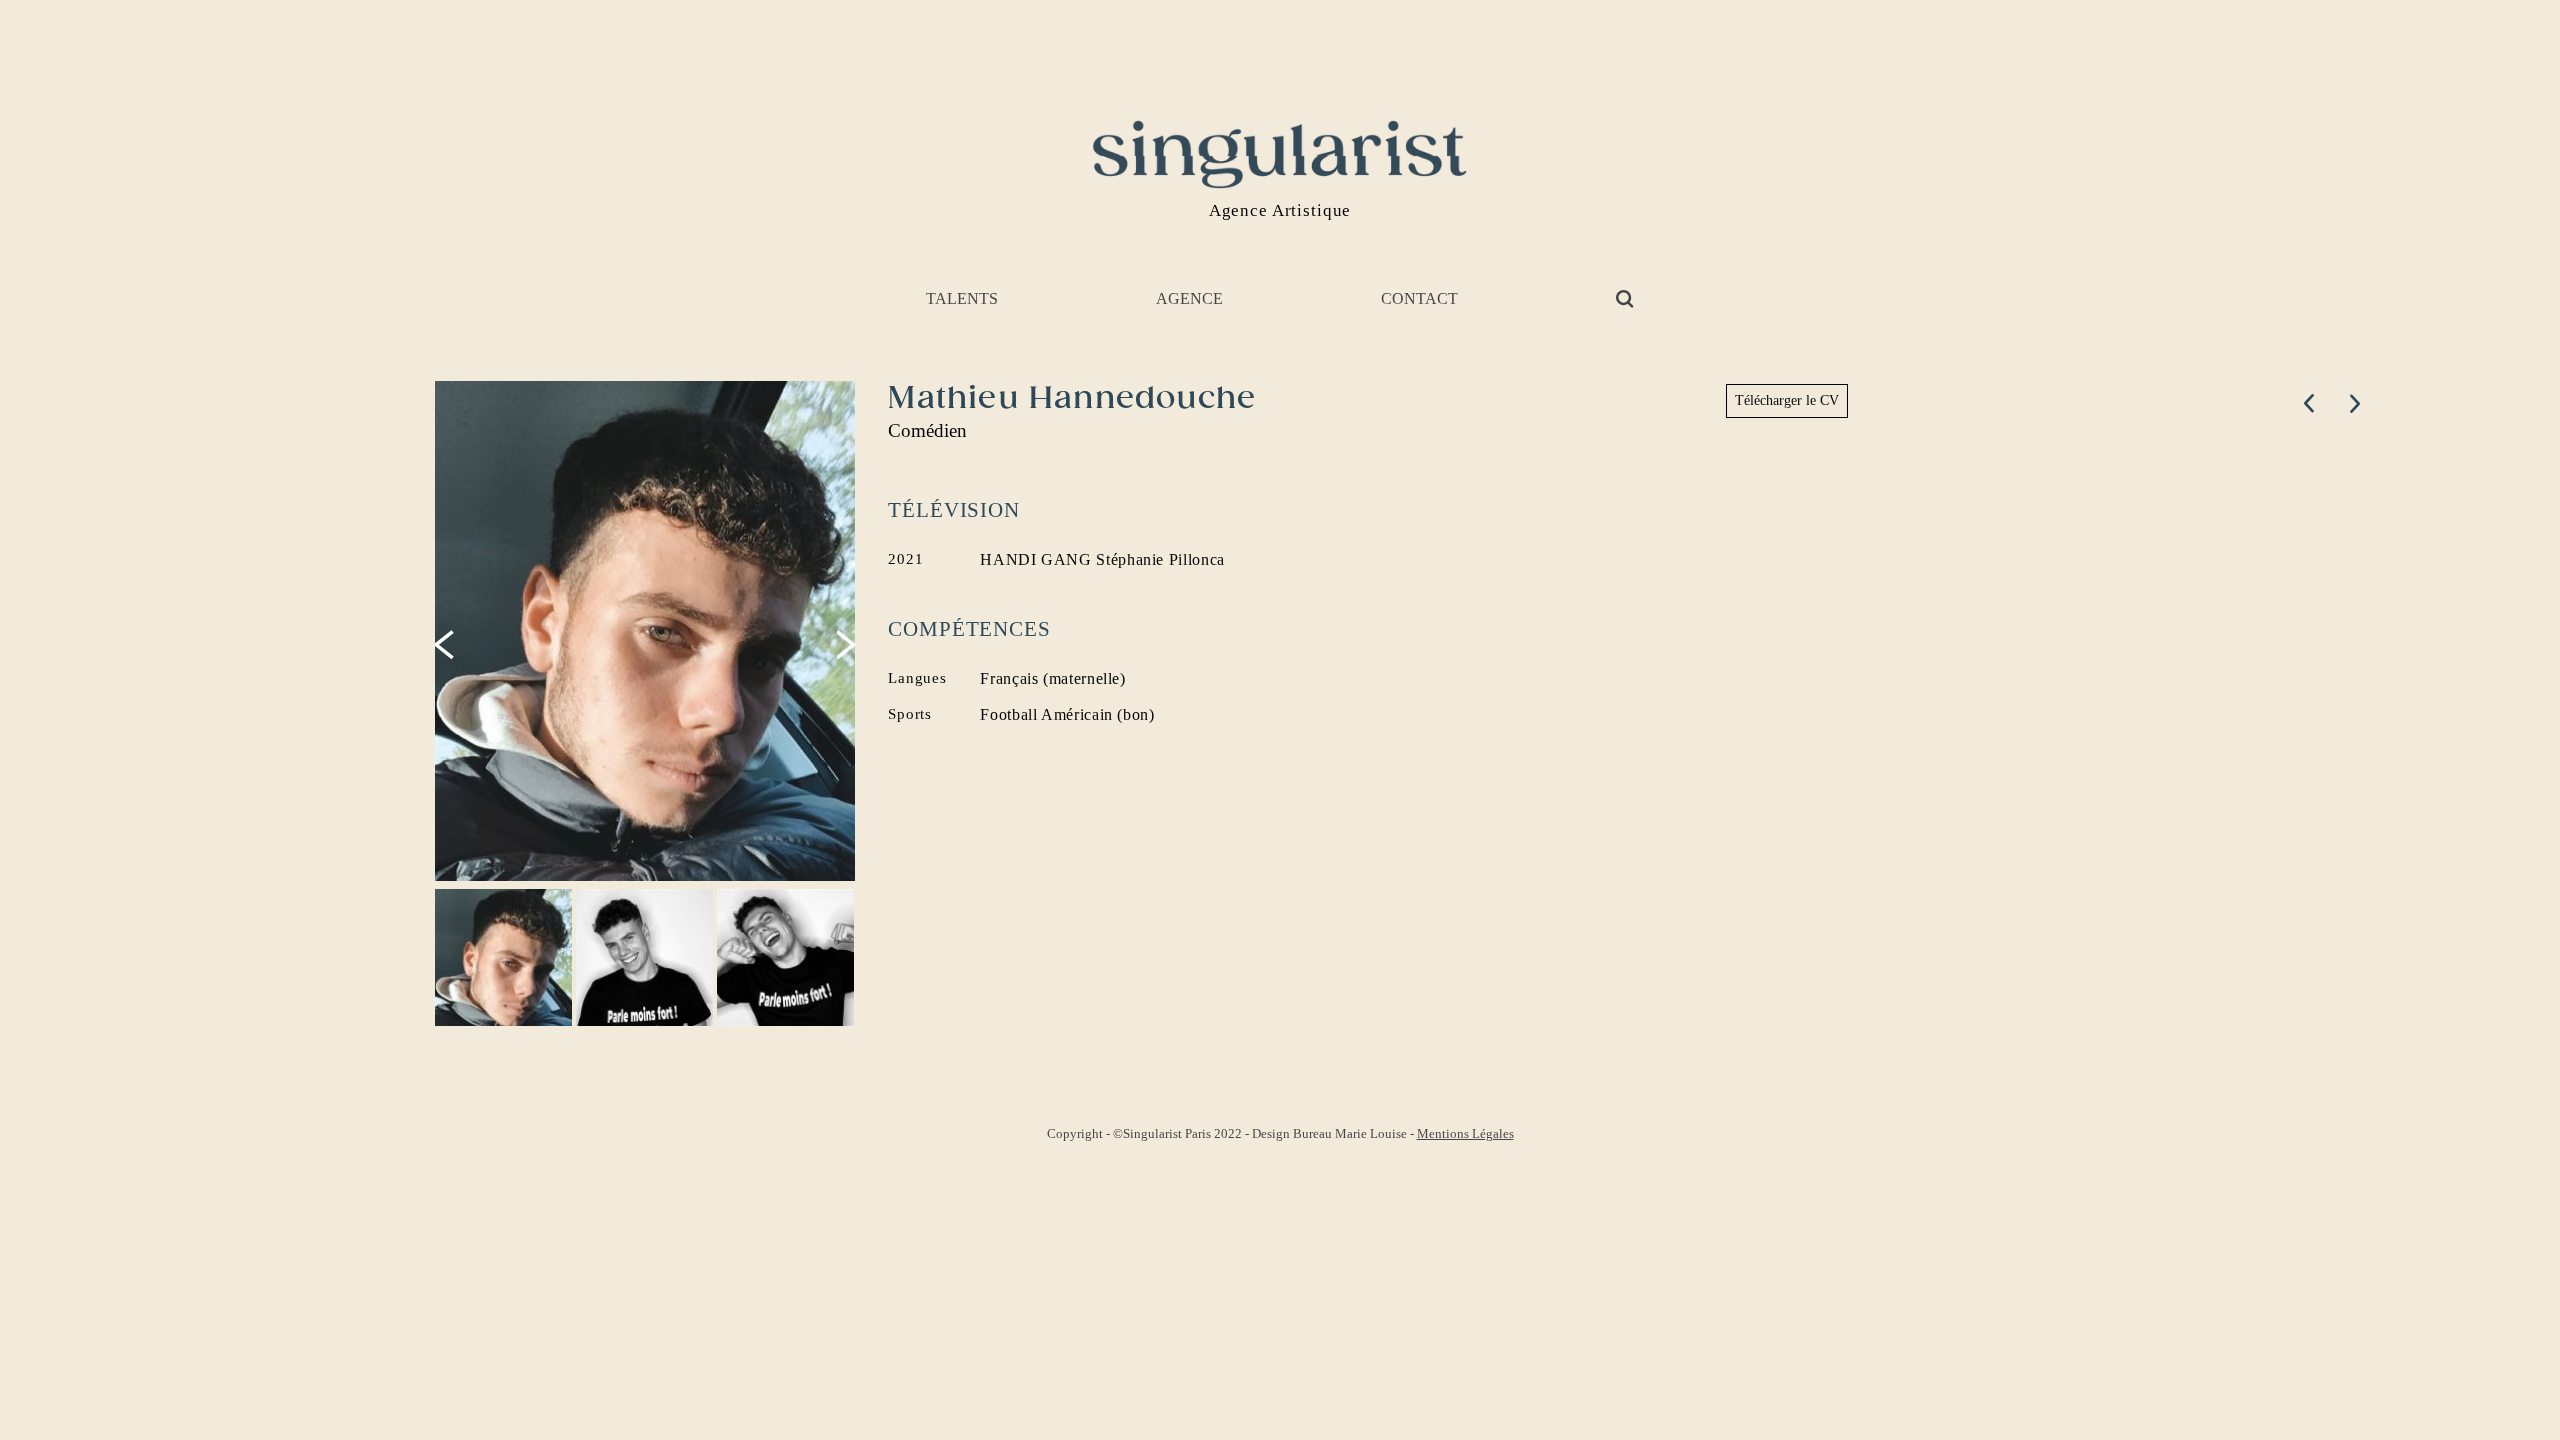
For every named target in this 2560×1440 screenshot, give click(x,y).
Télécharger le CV (1787, 400)
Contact (1419, 298)
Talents (962, 298)
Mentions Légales (1465, 1133)
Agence (1189, 298)
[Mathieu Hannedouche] (646, 631)
